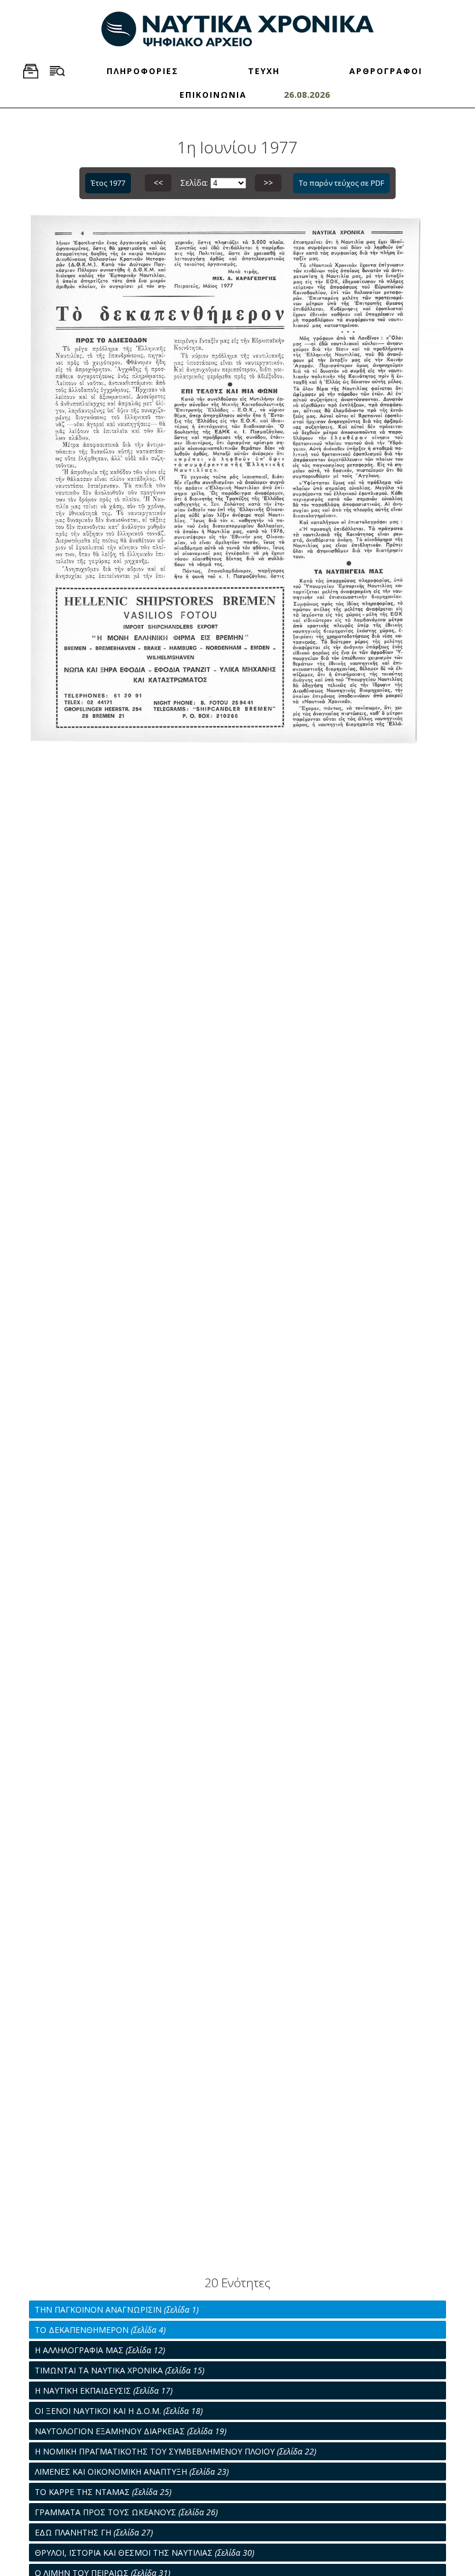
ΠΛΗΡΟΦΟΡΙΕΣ (142, 71)
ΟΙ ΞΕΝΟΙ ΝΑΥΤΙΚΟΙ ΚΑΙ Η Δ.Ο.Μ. (119, 2411)
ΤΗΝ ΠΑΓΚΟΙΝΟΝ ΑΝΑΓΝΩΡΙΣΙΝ (117, 2309)
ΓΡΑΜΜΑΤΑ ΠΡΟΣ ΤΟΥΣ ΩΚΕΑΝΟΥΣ (126, 2512)
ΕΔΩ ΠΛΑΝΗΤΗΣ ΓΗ (94, 2532)
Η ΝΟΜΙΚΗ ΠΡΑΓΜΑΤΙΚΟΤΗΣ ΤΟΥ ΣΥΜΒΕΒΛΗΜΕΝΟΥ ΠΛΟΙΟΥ (176, 2451)
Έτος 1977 (108, 183)
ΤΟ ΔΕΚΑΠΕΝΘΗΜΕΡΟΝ (100, 2330)
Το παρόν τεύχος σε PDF (341, 183)
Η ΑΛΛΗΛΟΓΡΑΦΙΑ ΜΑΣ (100, 2350)
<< (158, 183)
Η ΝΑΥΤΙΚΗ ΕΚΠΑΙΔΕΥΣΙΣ (104, 2391)
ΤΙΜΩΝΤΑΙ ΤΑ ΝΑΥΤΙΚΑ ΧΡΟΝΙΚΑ (120, 2370)
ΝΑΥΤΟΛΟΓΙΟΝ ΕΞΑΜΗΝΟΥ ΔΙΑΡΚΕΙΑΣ (131, 2431)
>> (268, 183)
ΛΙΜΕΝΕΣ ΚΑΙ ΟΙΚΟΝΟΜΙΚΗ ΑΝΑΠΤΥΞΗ (132, 2472)
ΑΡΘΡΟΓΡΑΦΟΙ (386, 71)
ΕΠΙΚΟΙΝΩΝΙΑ (213, 95)
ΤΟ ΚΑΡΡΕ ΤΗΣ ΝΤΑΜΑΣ (103, 2492)
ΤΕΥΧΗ (264, 71)
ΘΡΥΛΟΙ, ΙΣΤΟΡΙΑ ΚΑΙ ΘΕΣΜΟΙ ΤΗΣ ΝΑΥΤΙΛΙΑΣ (145, 2553)
